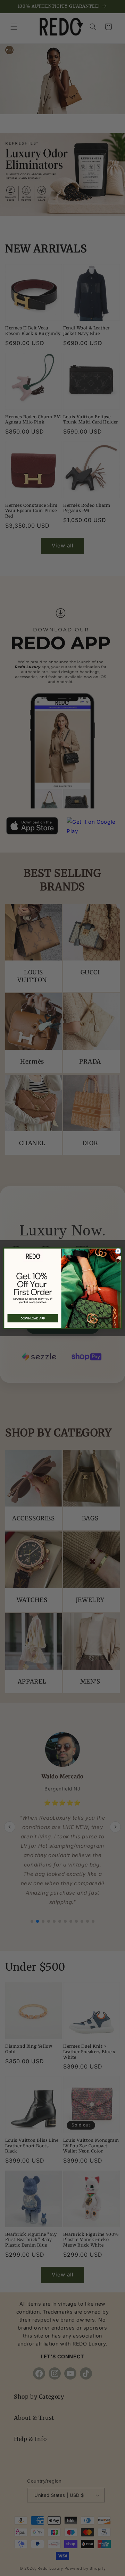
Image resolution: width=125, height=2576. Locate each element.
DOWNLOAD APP (33, 1318)
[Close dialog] (118, 1251)
